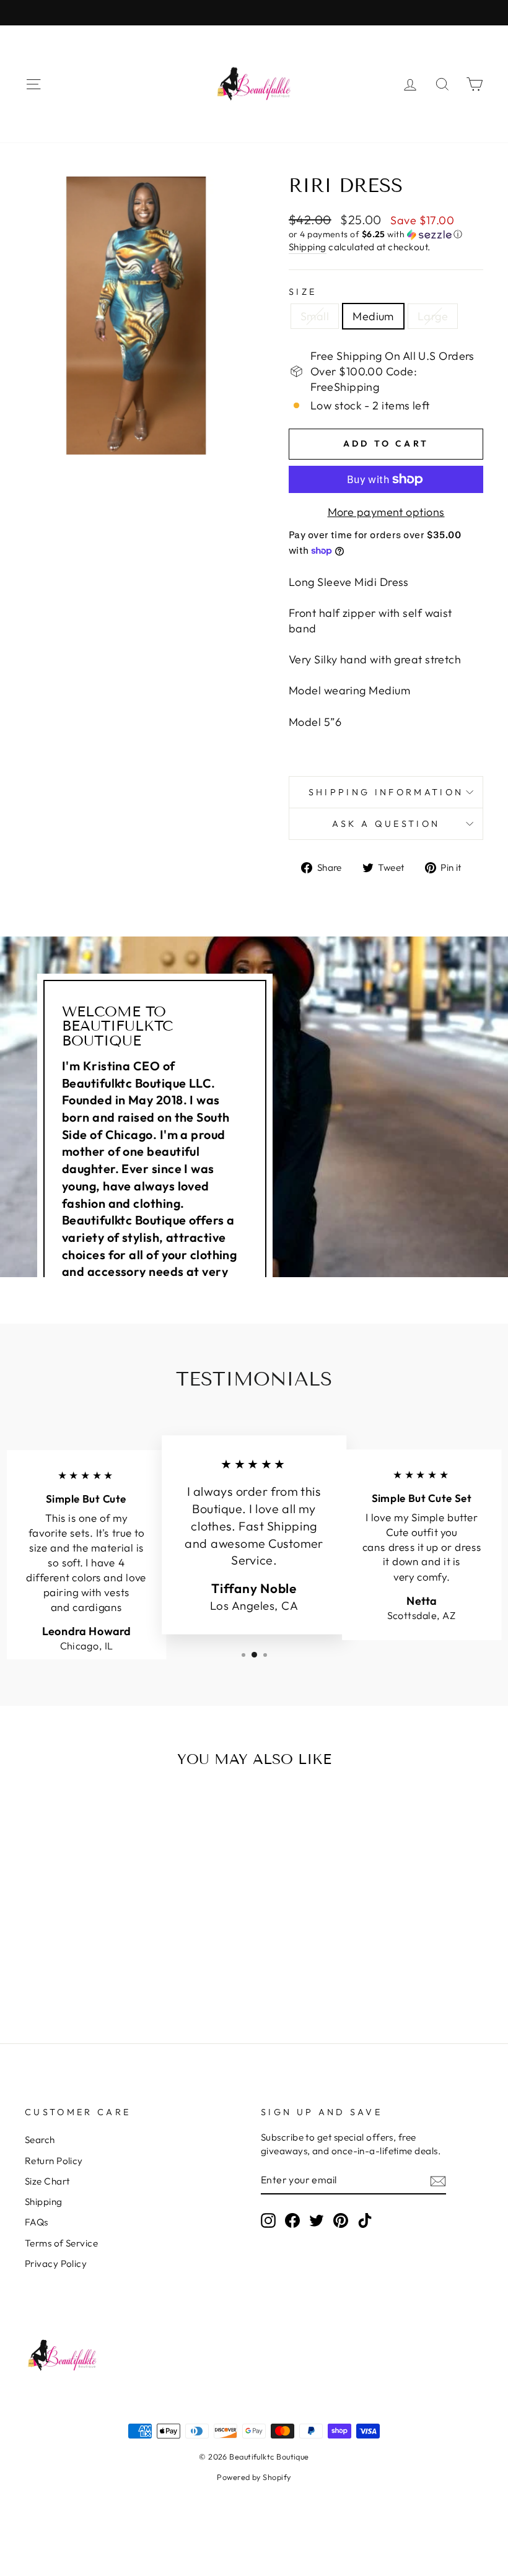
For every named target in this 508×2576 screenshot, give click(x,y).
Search (40, 2140)
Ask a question (386, 824)
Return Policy (54, 2161)
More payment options (386, 512)
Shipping (308, 247)
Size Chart (47, 2181)
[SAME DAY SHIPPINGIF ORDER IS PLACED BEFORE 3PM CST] (254, 13)
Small (315, 316)
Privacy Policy (56, 2264)
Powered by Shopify (254, 2477)
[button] (386, 234)
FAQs (37, 2222)
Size (303, 292)
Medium (373, 316)
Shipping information (386, 792)
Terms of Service (61, 2243)
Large (433, 316)
